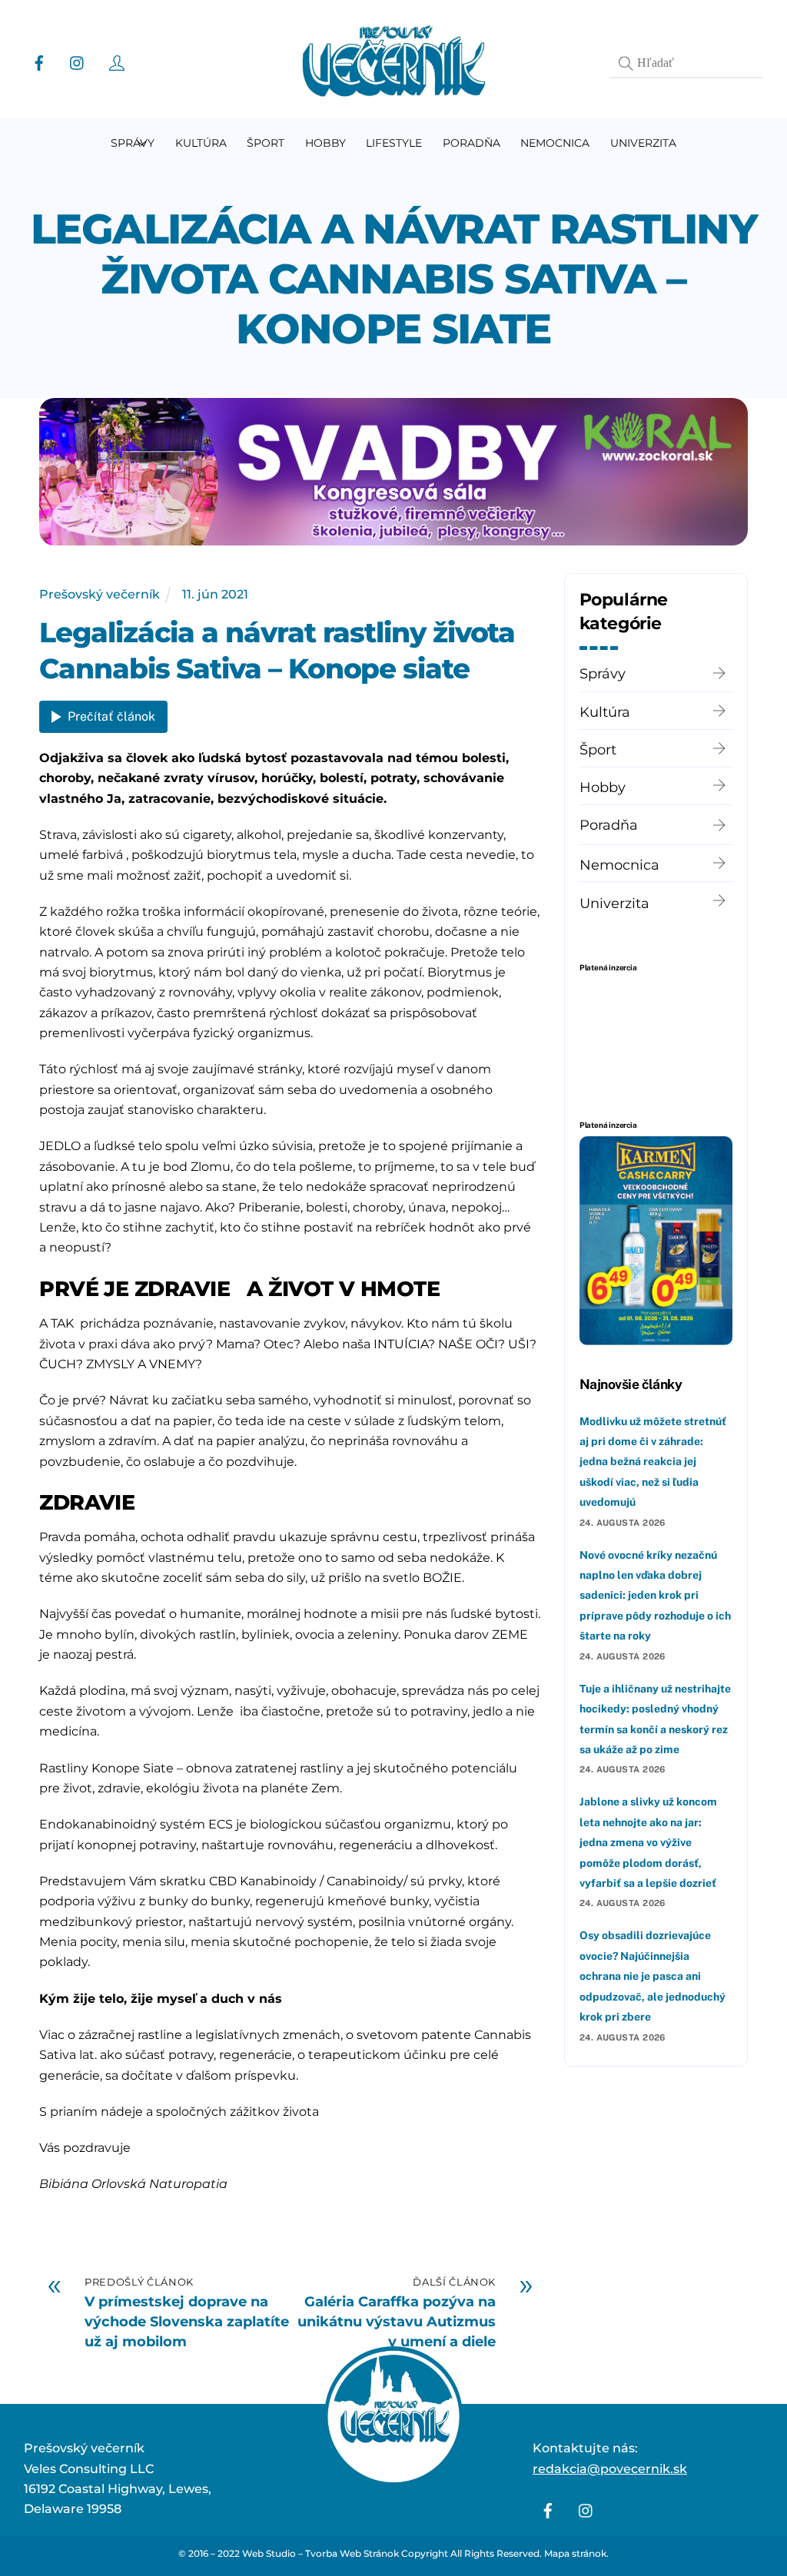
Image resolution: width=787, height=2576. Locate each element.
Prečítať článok (111, 716)
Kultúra (201, 143)
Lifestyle (394, 143)
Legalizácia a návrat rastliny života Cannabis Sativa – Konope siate (393, 279)
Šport (266, 143)
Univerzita (643, 143)
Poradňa (472, 143)
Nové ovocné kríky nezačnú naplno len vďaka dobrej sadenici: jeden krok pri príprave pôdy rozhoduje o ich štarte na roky (655, 1596)
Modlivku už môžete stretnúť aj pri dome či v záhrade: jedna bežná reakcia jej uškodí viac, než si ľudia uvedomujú (653, 1462)
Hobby (325, 143)
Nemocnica (555, 143)
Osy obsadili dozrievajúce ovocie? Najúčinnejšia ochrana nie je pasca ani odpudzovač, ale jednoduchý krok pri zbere (653, 1976)
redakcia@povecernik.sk (610, 2469)
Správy (133, 143)
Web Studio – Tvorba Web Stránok (320, 2553)
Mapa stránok (575, 2553)
